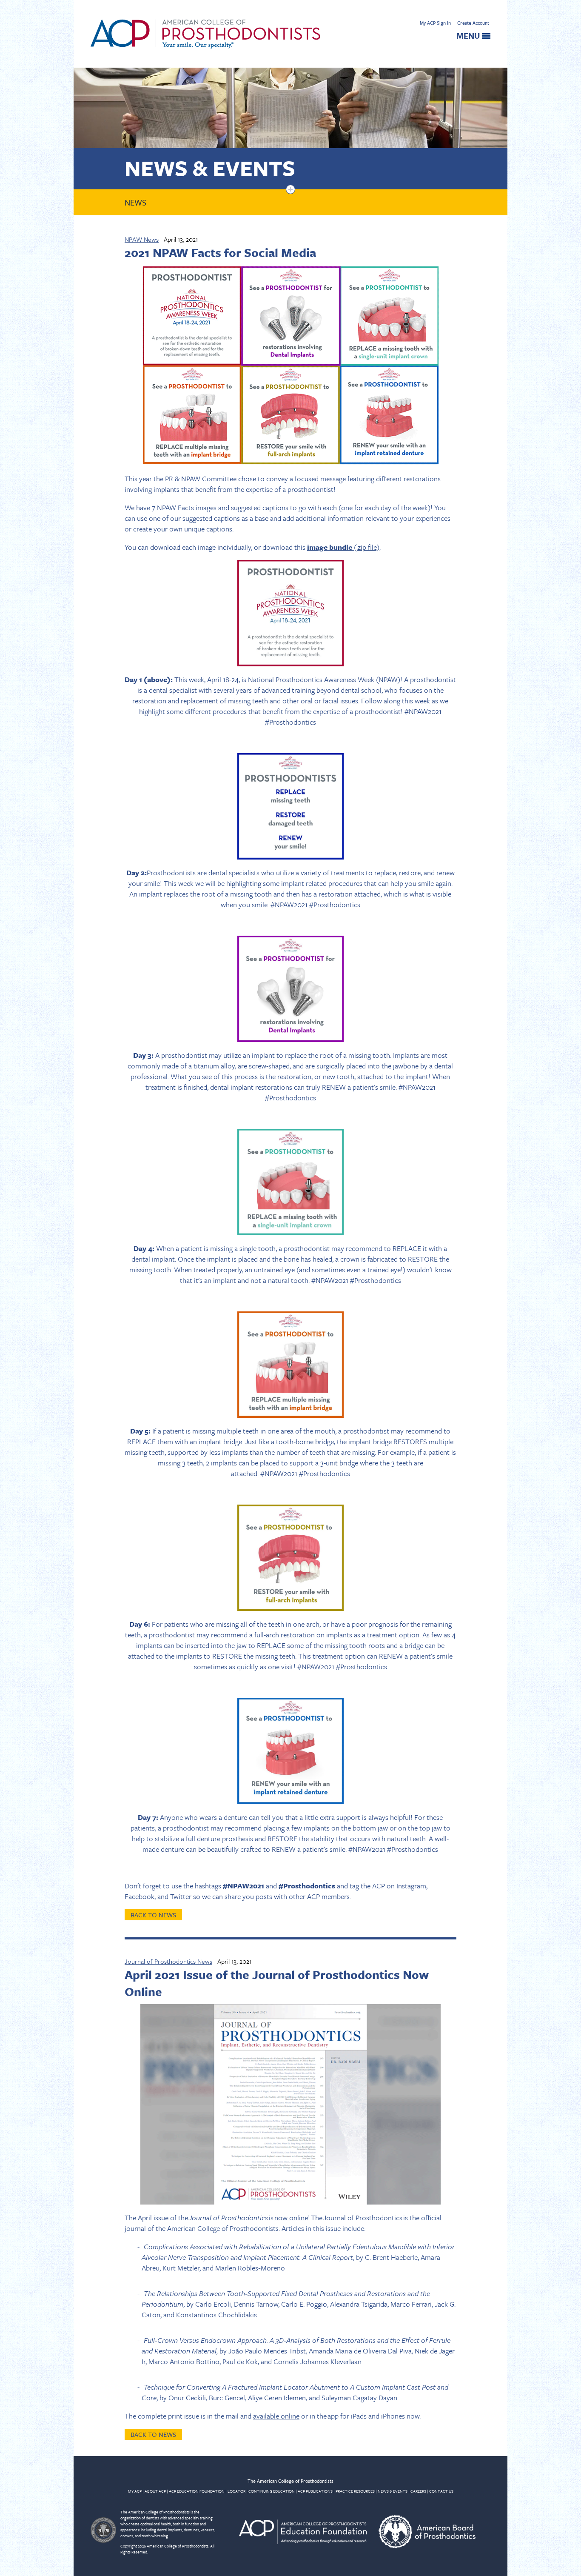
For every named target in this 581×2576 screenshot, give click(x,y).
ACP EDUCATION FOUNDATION (197, 2491)
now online (291, 2218)
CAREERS (418, 2491)
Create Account (473, 23)
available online (276, 2416)
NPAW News (142, 239)
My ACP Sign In (435, 23)
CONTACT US (441, 2491)
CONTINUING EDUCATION (272, 2491)
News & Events (210, 167)
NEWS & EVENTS (393, 2491)
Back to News (153, 1915)
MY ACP (135, 2491)
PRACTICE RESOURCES (355, 2491)
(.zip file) (343, 547)
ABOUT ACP (155, 2491)
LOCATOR (236, 2491)
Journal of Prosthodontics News (168, 1961)
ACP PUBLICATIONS (315, 2491)
